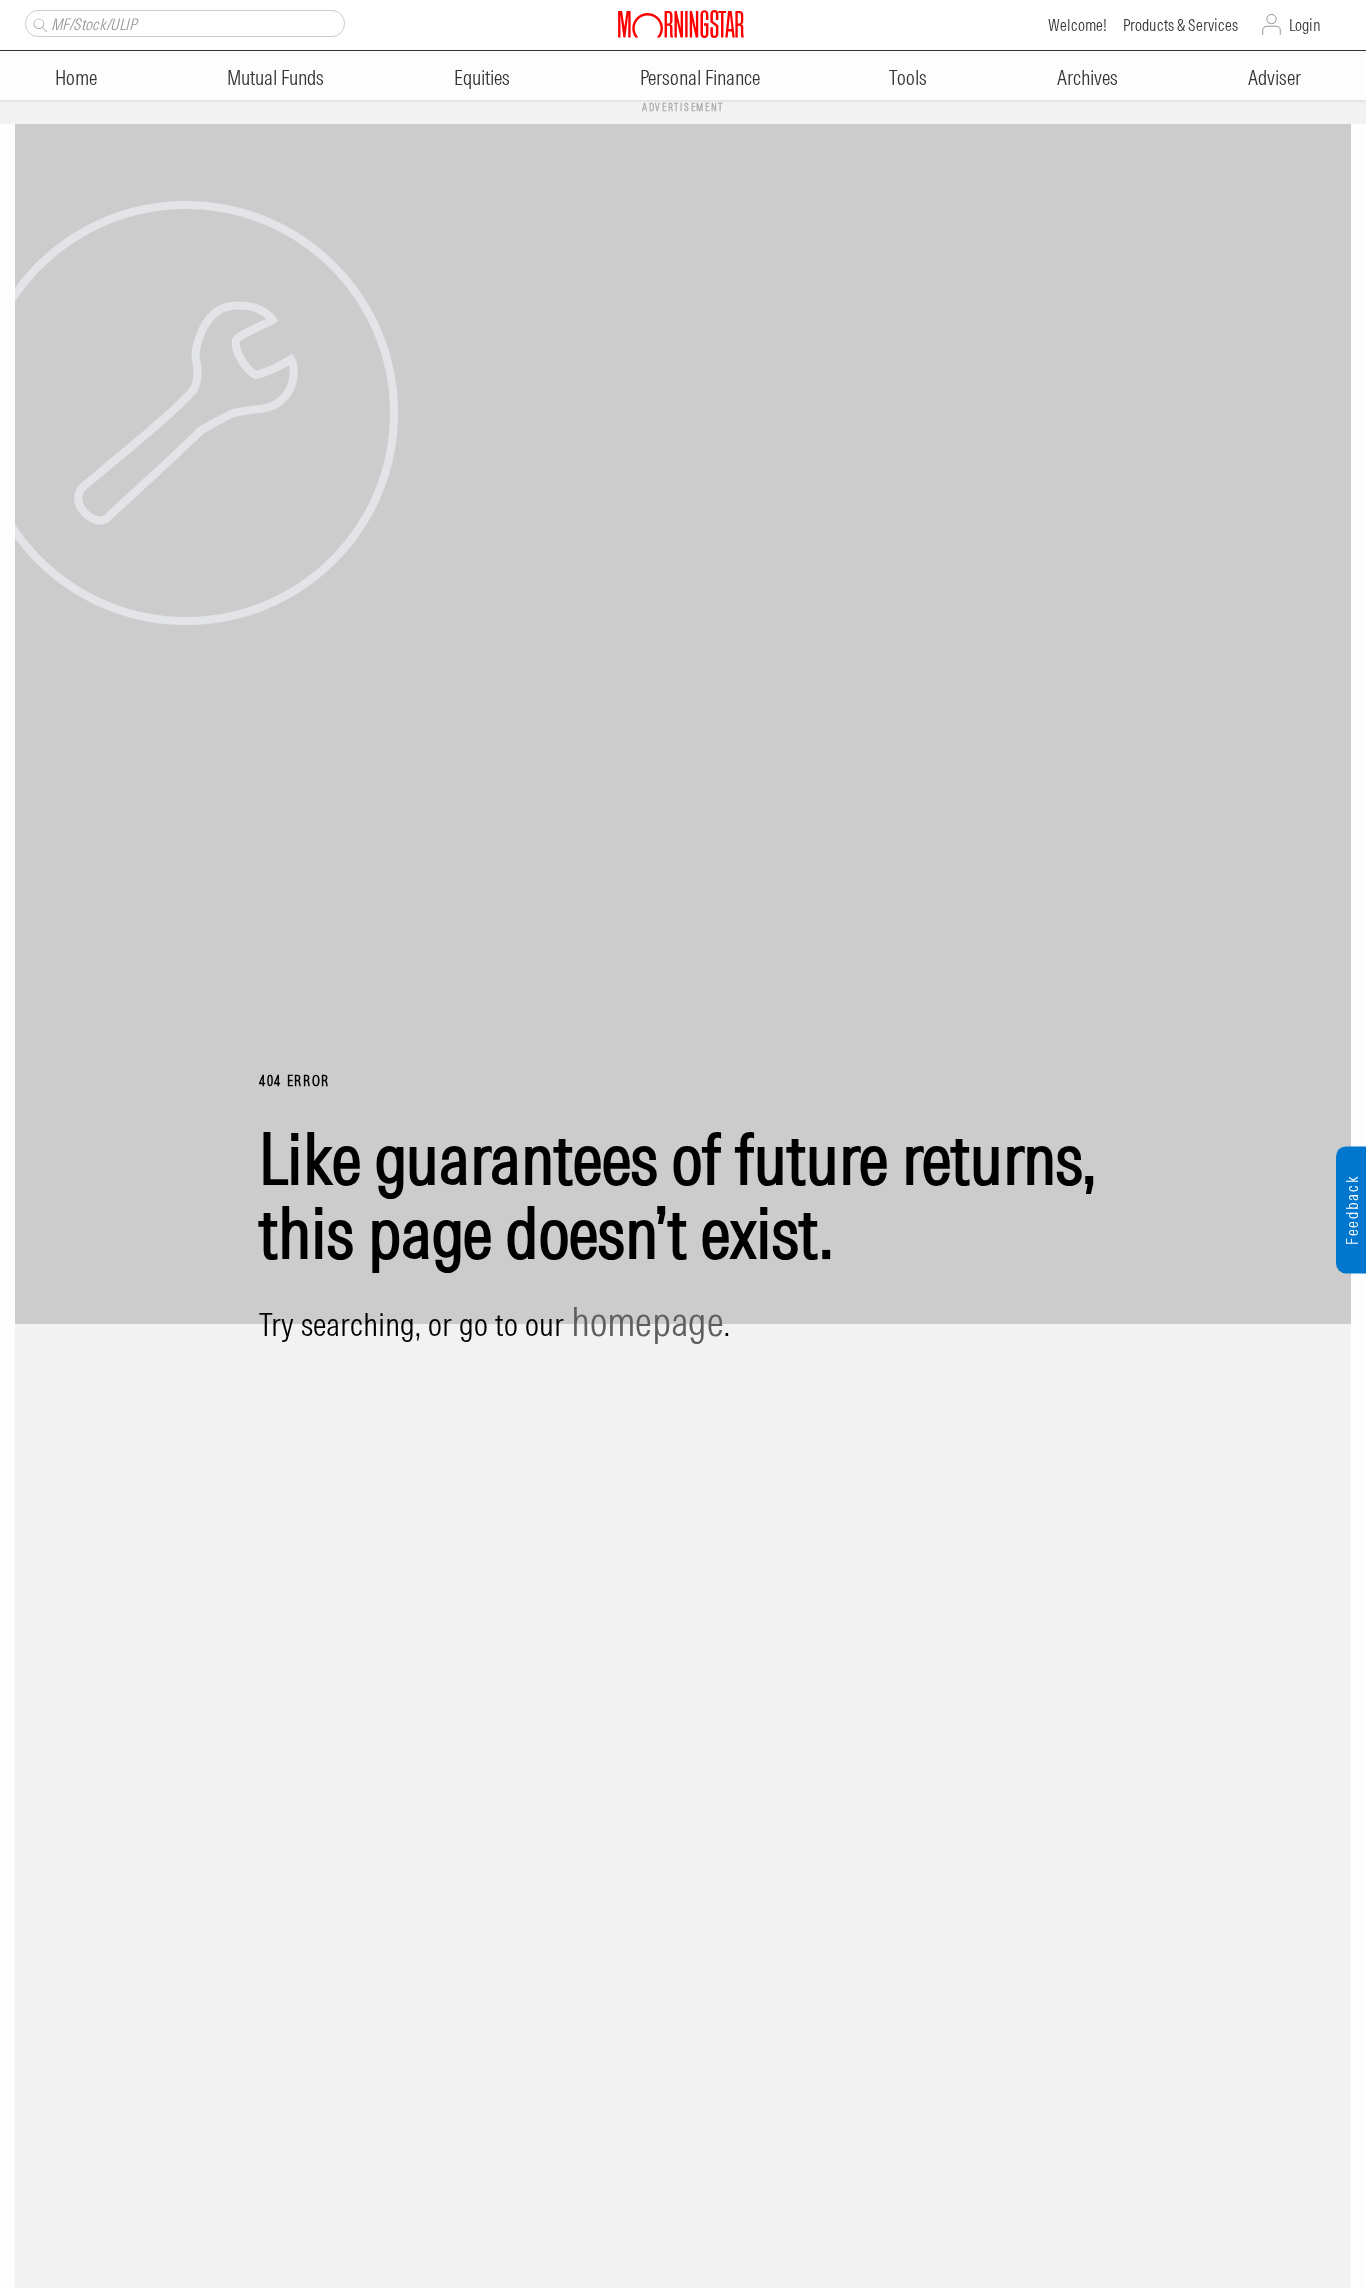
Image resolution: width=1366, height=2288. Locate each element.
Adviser (1274, 77)
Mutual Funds (275, 77)
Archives (1087, 77)
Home (76, 77)
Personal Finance (700, 77)
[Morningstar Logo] (681, 23)
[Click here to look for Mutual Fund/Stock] (37, 23)
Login (1305, 25)
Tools (908, 77)
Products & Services (1180, 25)
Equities (482, 77)
